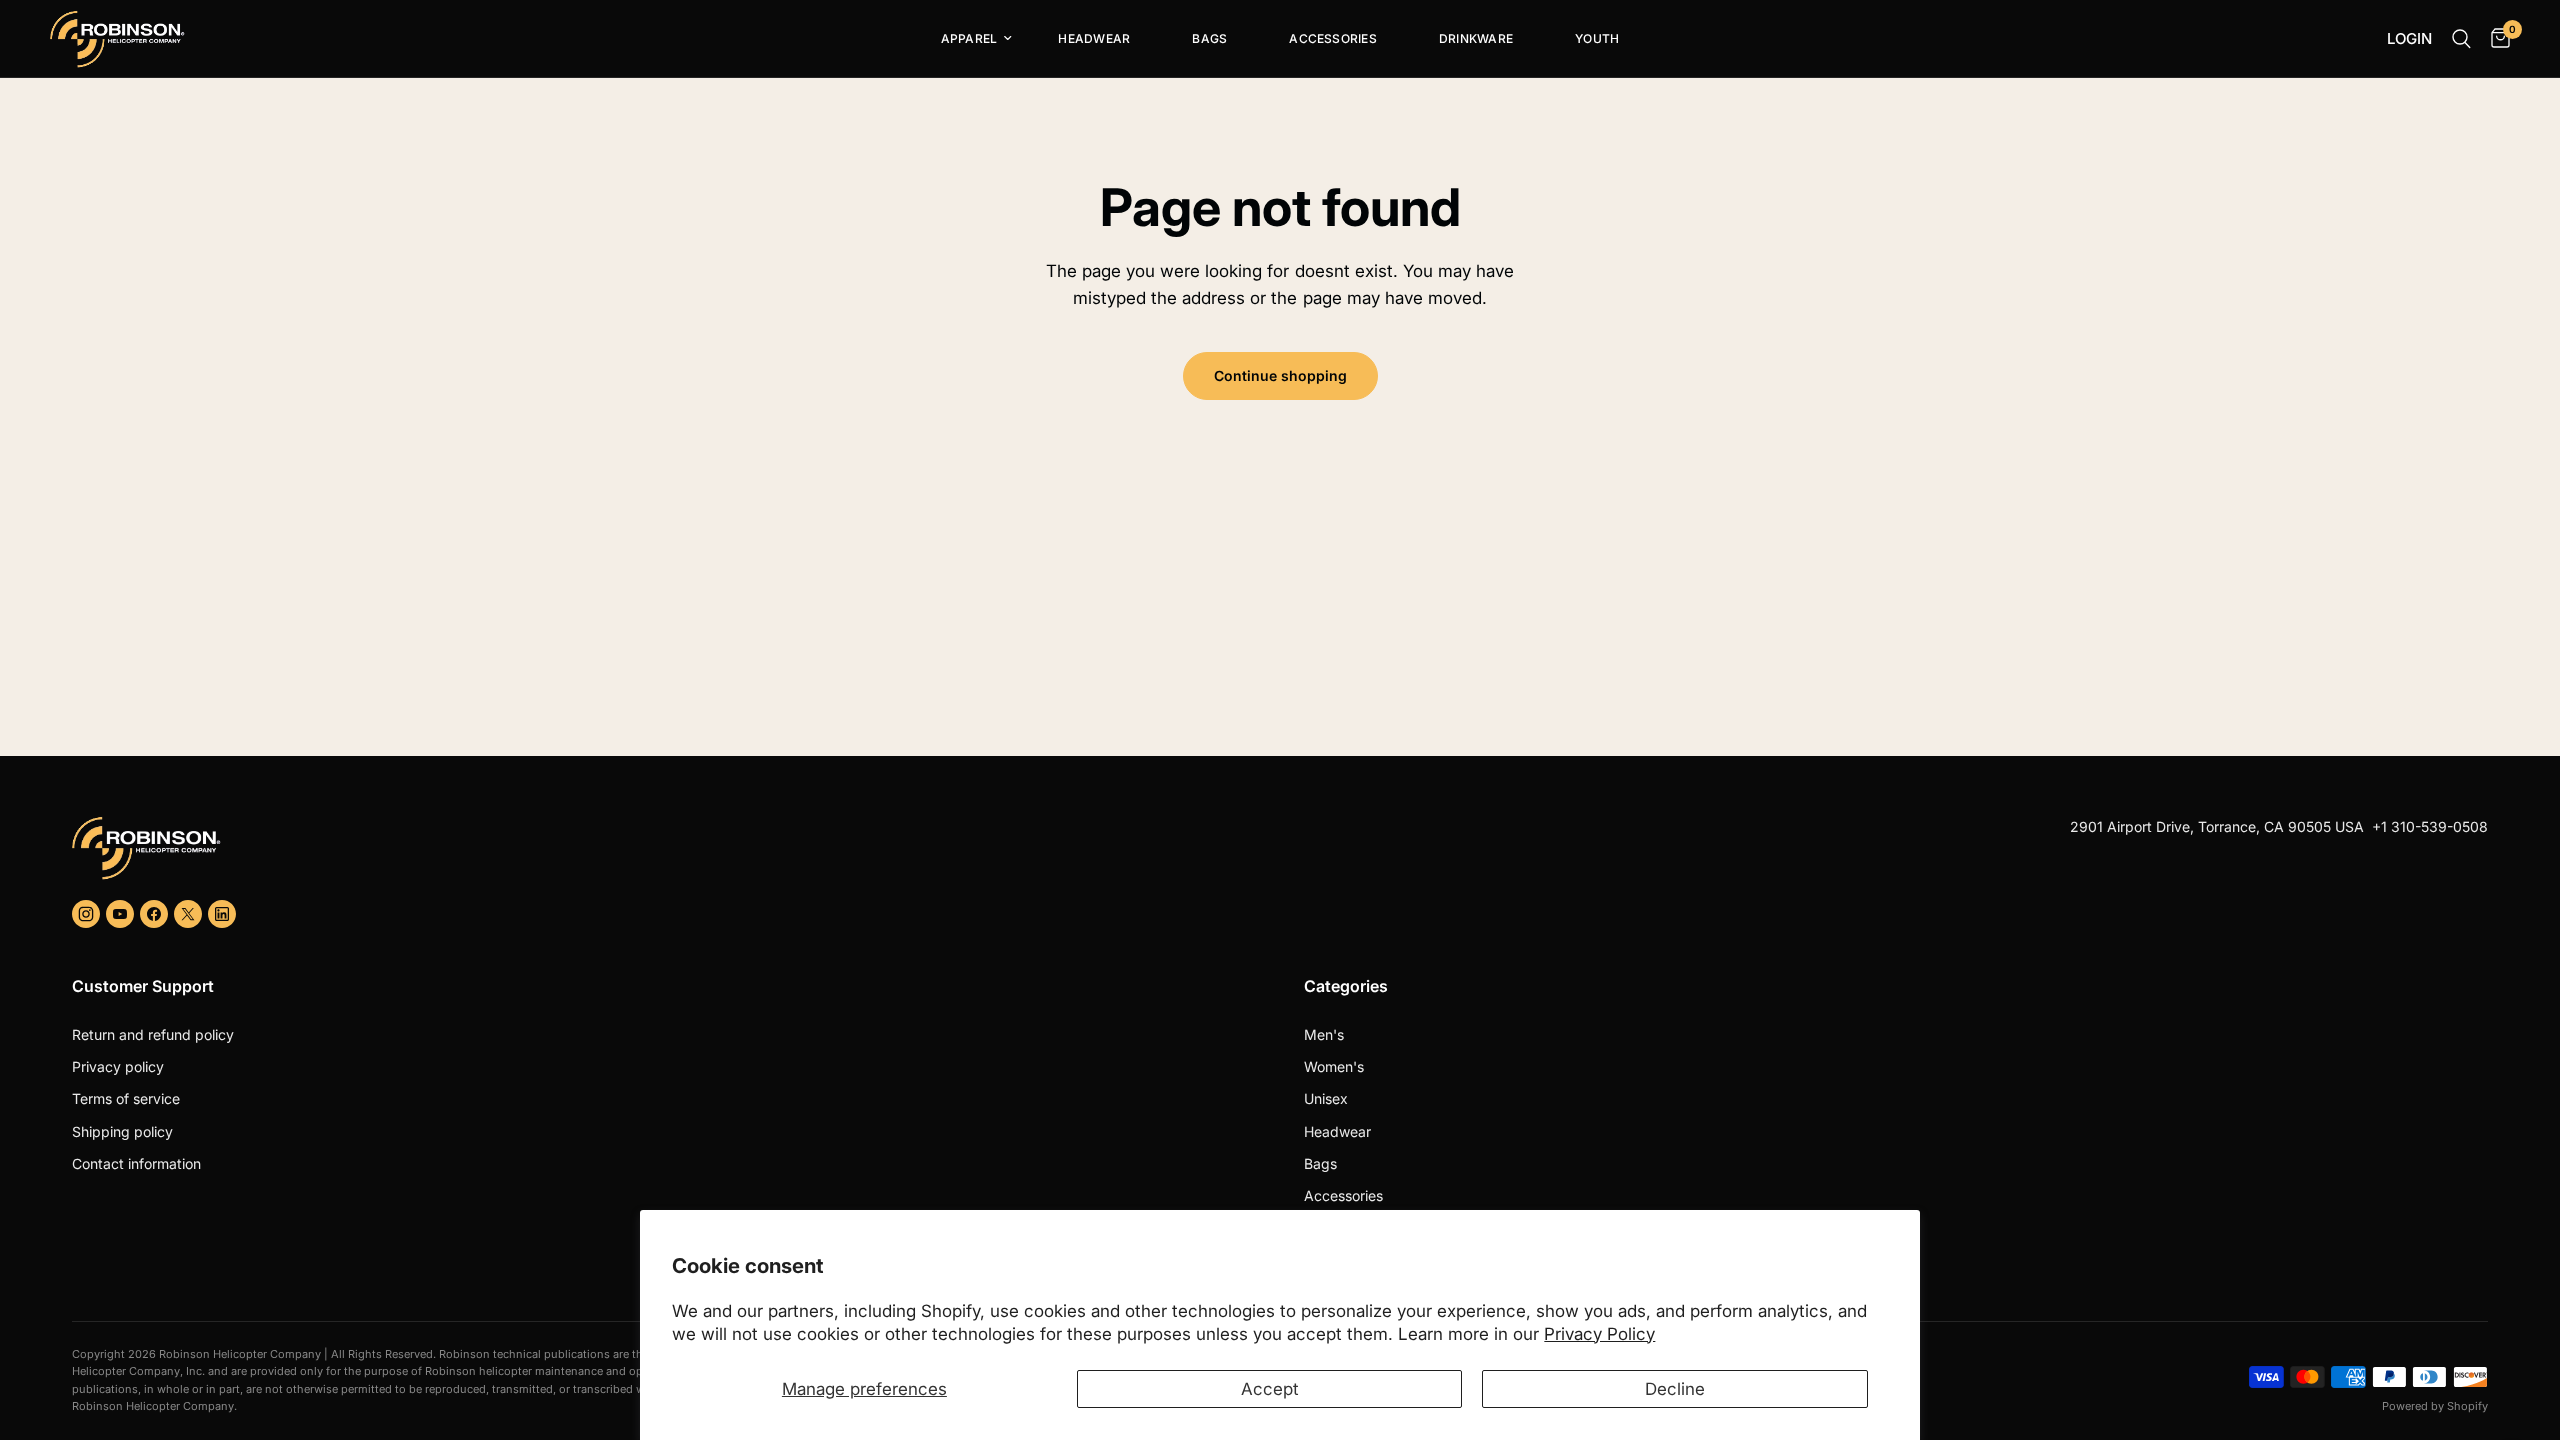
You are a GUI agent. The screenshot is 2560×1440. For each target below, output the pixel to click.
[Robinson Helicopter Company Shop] (668, 848)
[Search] (2461, 39)
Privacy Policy (1599, 1334)
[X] (188, 914)
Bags (1209, 38)
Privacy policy (118, 1066)
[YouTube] (120, 914)
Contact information (136, 1163)
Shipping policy (122, 1131)
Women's (1334, 1066)
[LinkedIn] (222, 914)
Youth (1597, 38)
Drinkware (1476, 38)
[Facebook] (154, 914)
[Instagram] (86, 914)
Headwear (1094, 38)
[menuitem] (969, 39)
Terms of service (126, 1098)
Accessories (1333, 38)
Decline (1675, 1389)
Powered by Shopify (2435, 1406)
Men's (1324, 1034)
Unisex (1326, 1098)
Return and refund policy (153, 1034)
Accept (1270, 1389)
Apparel (969, 38)
